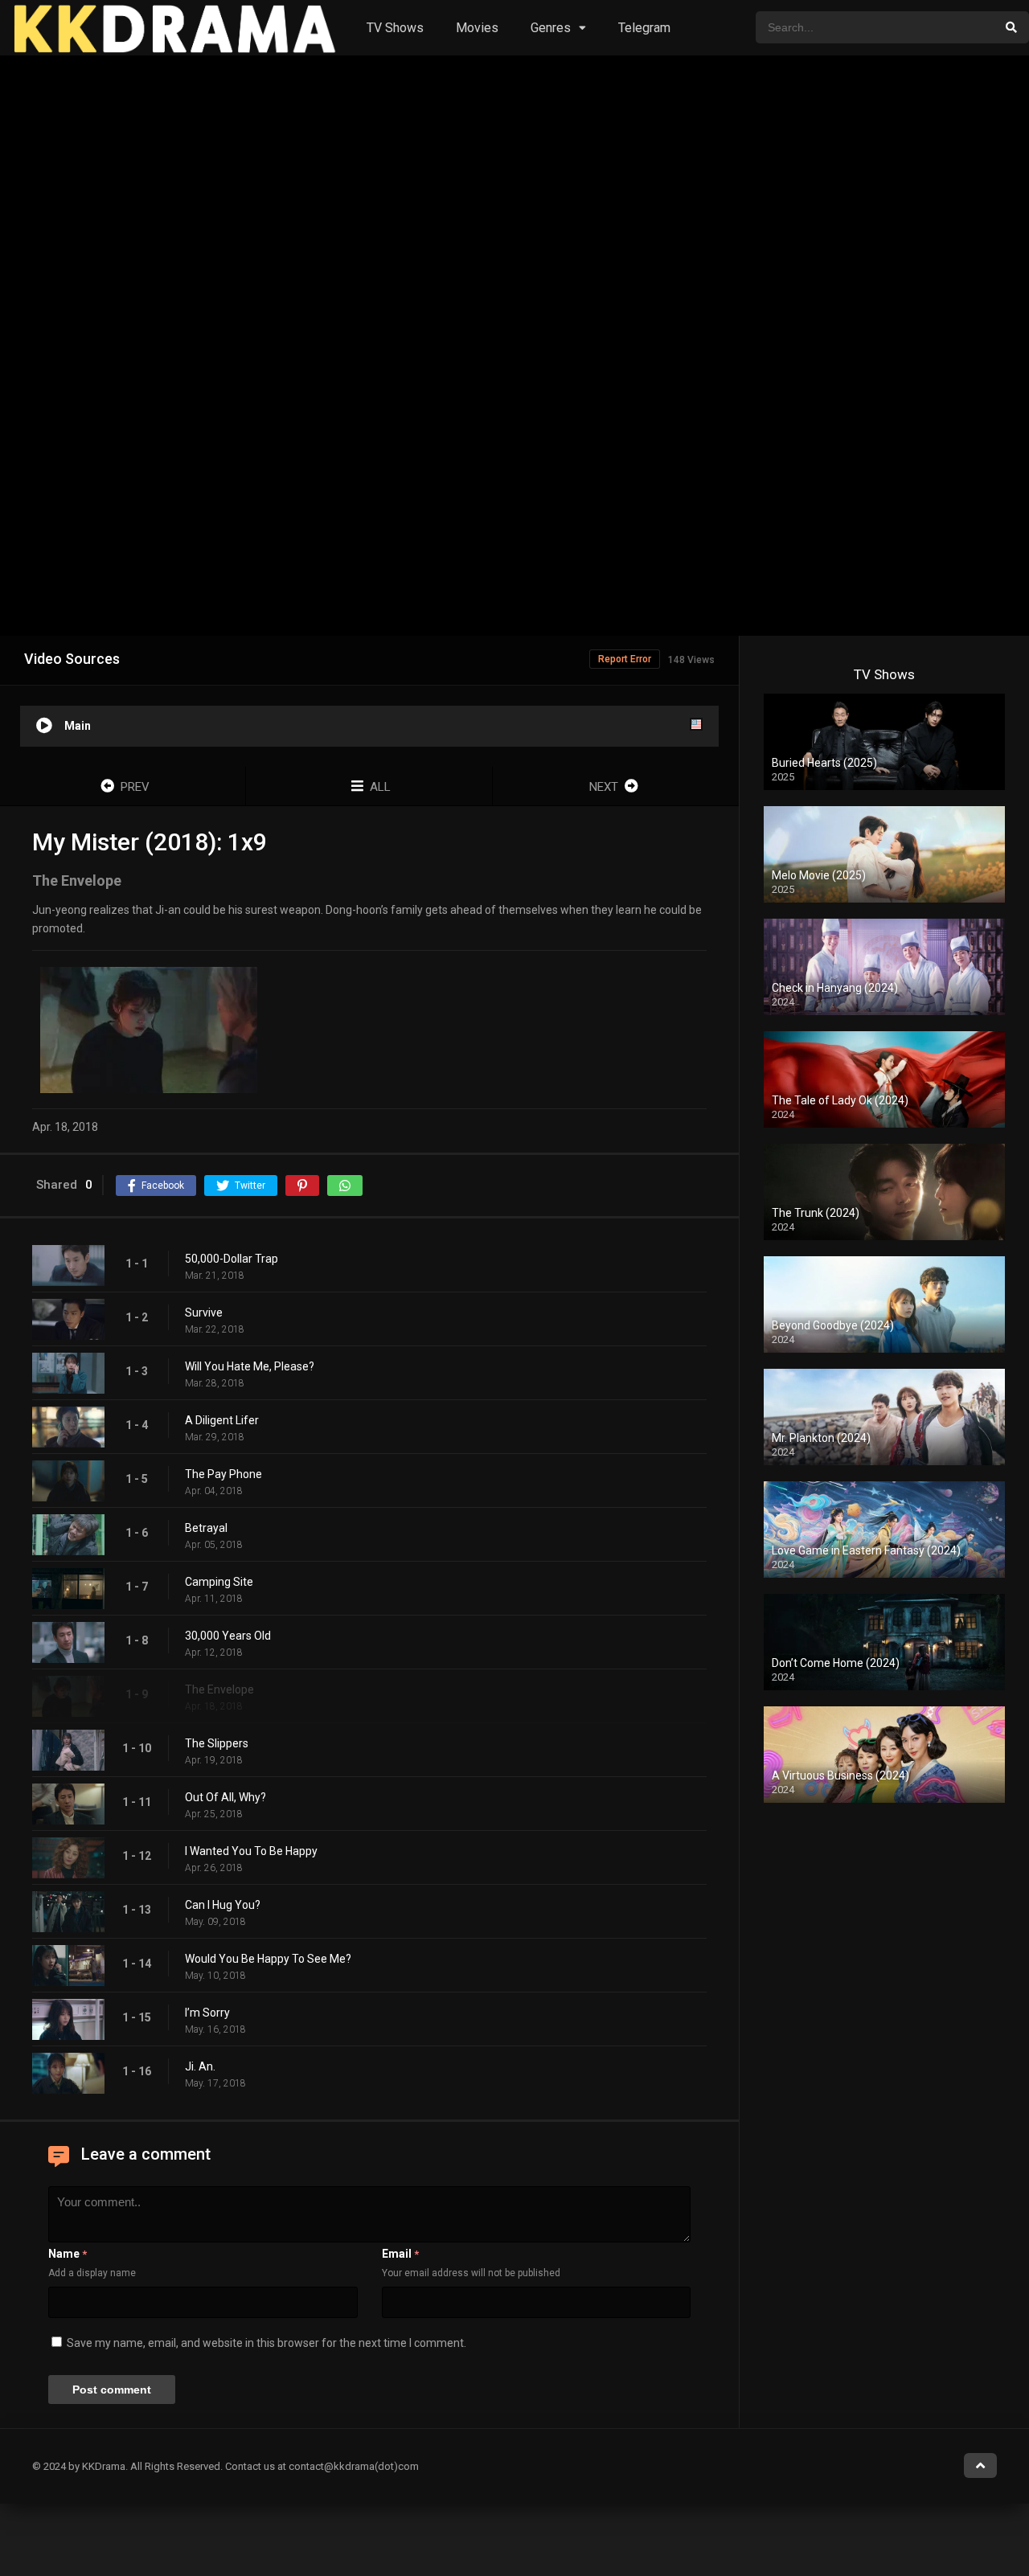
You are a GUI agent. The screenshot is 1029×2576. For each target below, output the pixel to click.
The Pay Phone (223, 1474)
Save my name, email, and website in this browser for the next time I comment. (266, 2343)
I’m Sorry (207, 2013)
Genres (551, 28)
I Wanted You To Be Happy (251, 1851)
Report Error (625, 659)
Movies (477, 28)
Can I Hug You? (223, 1905)
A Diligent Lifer (222, 1420)
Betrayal (206, 1528)
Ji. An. (200, 2066)
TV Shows (395, 28)
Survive (204, 1313)
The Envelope (219, 1689)
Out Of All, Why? (225, 1797)
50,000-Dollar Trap (232, 1259)
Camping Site (219, 1582)
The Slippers (217, 1743)
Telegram (644, 28)
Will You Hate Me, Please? (250, 1366)
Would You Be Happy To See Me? (268, 1959)
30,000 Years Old (228, 1636)
